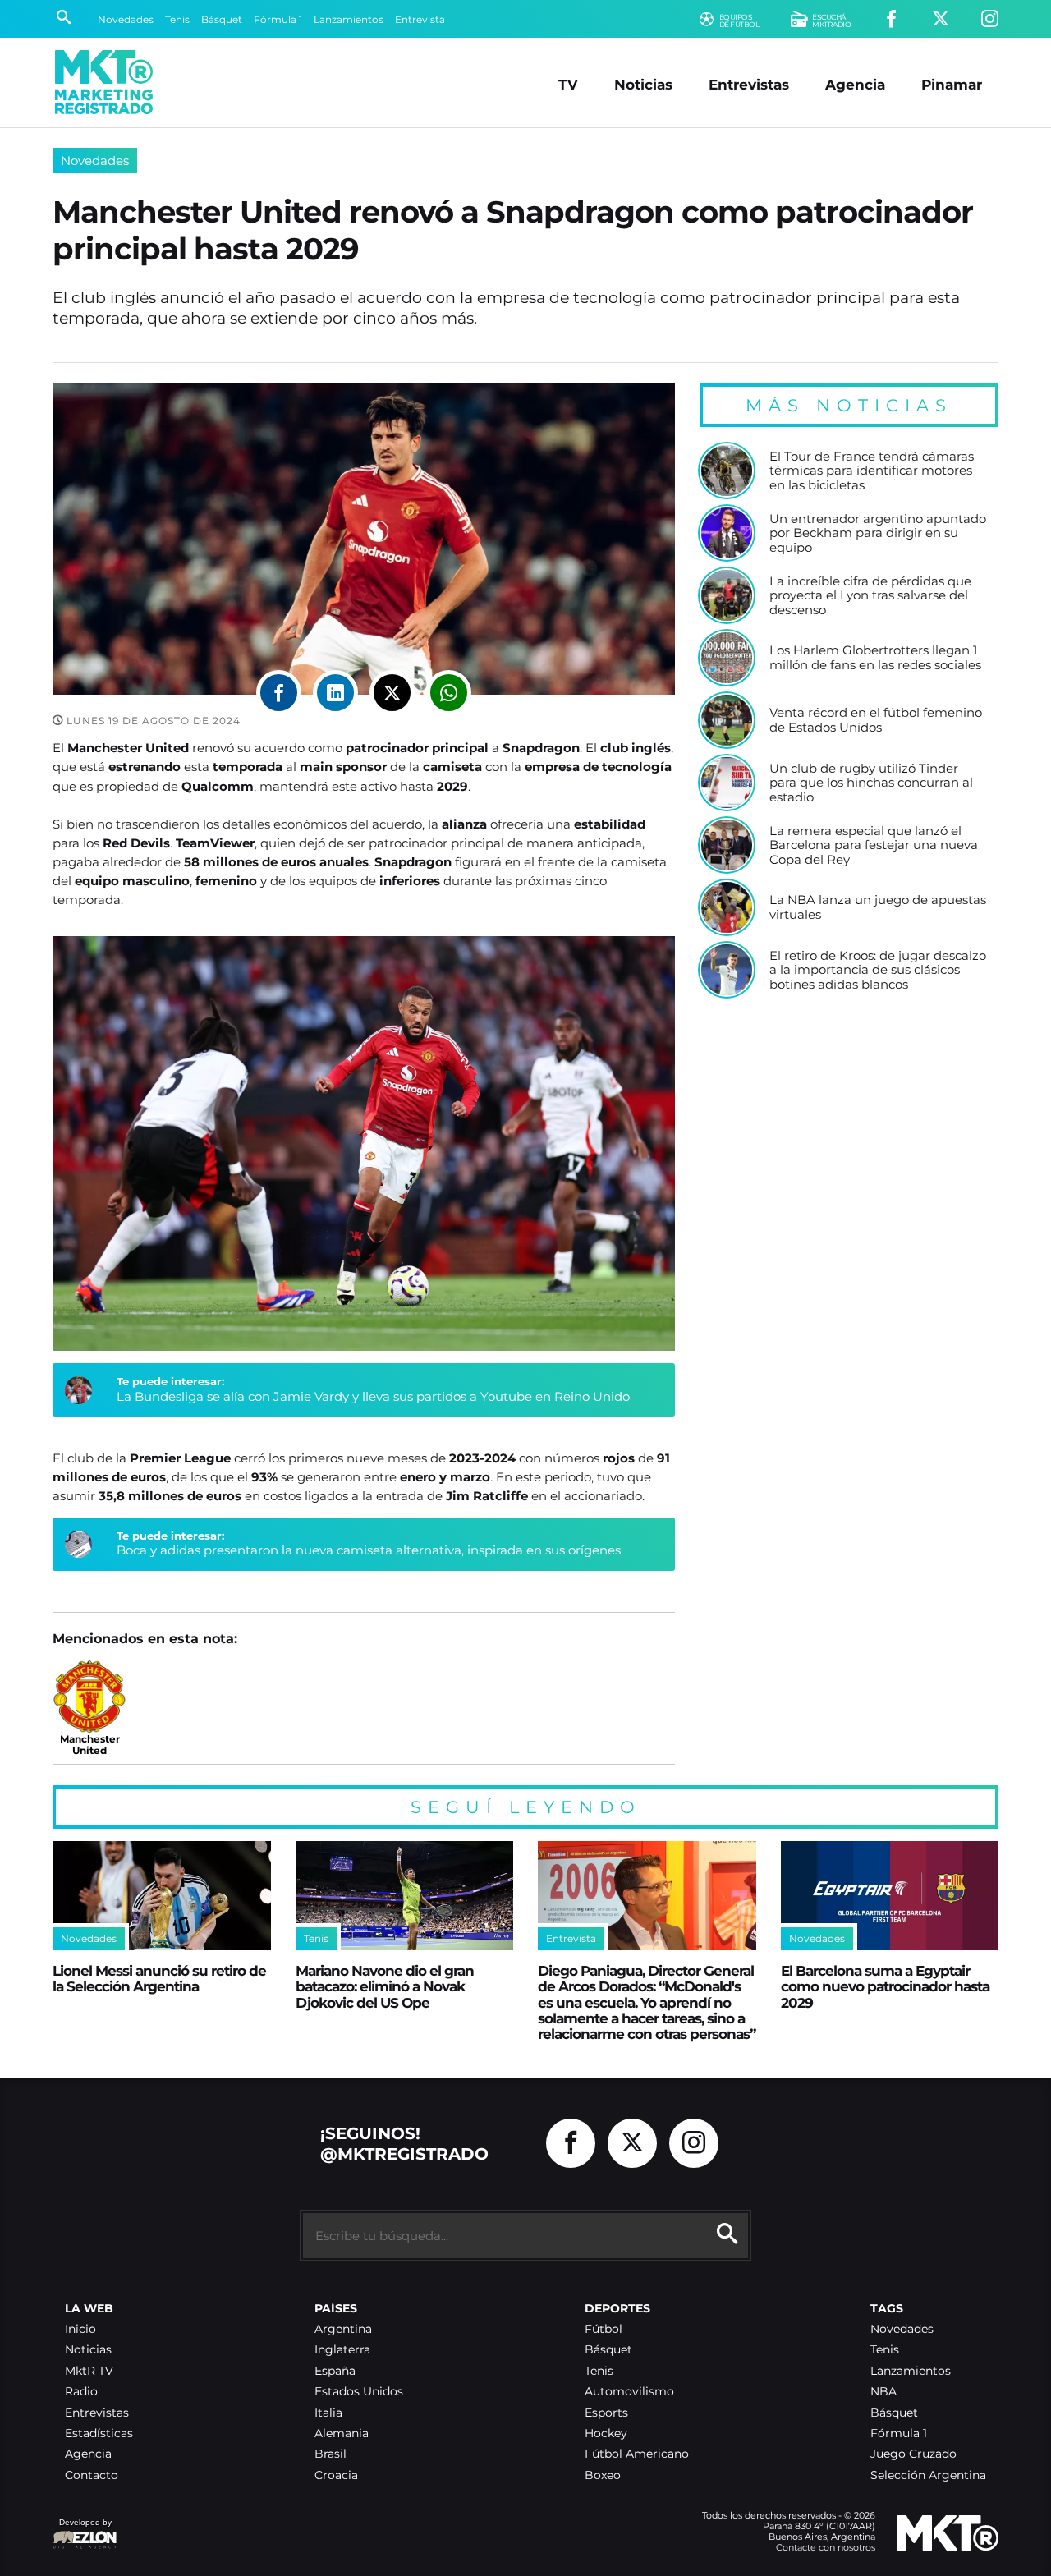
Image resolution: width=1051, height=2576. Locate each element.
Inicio (80, 2329)
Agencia (855, 84)
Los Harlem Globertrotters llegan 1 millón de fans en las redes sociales (875, 657)
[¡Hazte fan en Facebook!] (891, 19)
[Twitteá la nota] (392, 693)
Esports (606, 2413)
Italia (328, 2413)
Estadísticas (99, 2434)
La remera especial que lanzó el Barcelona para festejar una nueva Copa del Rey (874, 845)
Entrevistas (749, 84)
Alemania (342, 2434)
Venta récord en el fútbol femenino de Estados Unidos (876, 720)
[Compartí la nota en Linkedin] (335, 693)
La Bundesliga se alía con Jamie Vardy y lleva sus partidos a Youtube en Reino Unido (373, 1396)
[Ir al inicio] (104, 82)
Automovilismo (629, 2392)
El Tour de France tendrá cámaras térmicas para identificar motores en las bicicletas (872, 471)
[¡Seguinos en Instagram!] (990, 19)
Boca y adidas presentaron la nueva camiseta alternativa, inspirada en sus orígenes (369, 1550)
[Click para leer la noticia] (727, 471)
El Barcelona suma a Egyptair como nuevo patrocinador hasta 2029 (885, 1986)
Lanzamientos (349, 19)
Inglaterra (342, 2350)
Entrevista (420, 19)
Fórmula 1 (278, 19)
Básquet (222, 19)
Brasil (330, 2454)
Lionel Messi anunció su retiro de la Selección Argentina (159, 1978)
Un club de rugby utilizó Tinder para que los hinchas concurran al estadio (871, 783)
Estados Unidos (359, 2392)
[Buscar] (64, 19)
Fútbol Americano (637, 2454)
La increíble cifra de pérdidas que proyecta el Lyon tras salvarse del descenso (870, 596)
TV (568, 84)
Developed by (82, 2530)
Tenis (177, 19)
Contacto (92, 2475)
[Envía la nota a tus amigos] (449, 693)
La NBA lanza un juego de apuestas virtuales (878, 907)
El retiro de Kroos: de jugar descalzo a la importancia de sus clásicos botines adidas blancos (878, 970)
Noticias (643, 84)
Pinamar (952, 84)
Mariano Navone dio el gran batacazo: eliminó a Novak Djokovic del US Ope (385, 1986)
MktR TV (89, 2371)
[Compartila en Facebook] (279, 693)
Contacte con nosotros (826, 2547)
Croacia (336, 2475)
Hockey (606, 2434)
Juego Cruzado (913, 2454)
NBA (883, 2392)
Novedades (126, 19)
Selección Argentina (928, 2475)
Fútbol (604, 2329)
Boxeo (603, 2475)
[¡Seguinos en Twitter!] (941, 19)
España (335, 2371)
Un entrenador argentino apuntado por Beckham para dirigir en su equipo (878, 533)
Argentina (343, 2329)
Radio (81, 2392)
